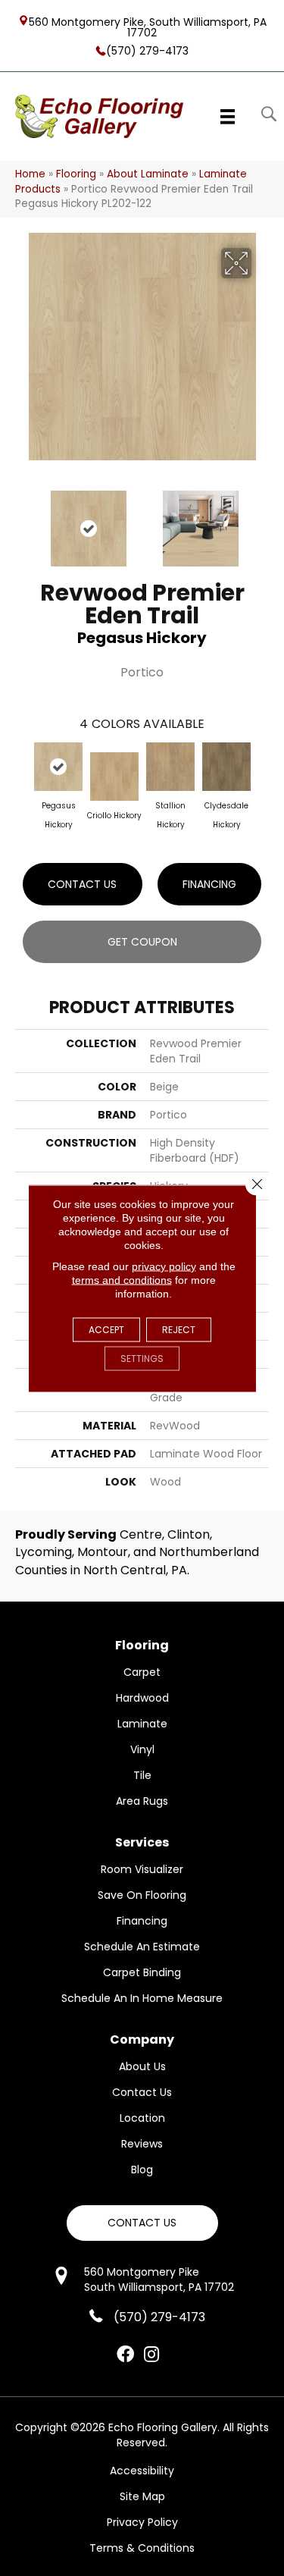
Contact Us (82, 884)
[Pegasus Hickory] (58, 767)
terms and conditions (122, 1279)
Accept (106, 1329)
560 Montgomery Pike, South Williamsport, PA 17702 (148, 27)
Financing (209, 884)
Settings (142, 1358)
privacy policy (164, 1266)
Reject (179, 1329)
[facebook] (125, 2355)
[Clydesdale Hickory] (226, 767)
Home (30, 174)
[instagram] (151, 2355)
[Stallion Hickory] (170, 767)
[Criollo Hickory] (114, 777)
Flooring (76, 174)
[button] (142, 2223)
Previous (23, 521)
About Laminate (148, 174)
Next (261, 521)
